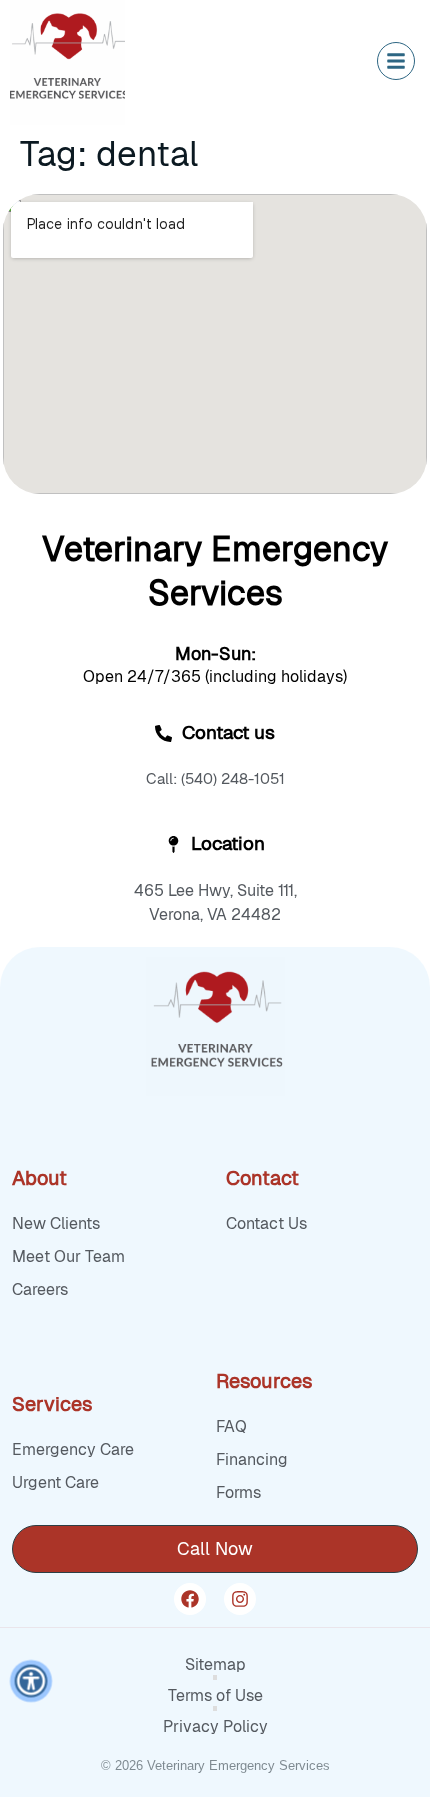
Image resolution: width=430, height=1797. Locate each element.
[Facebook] (190, 1599)
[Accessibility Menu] (30, 1680)
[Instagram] (240, 1599)
